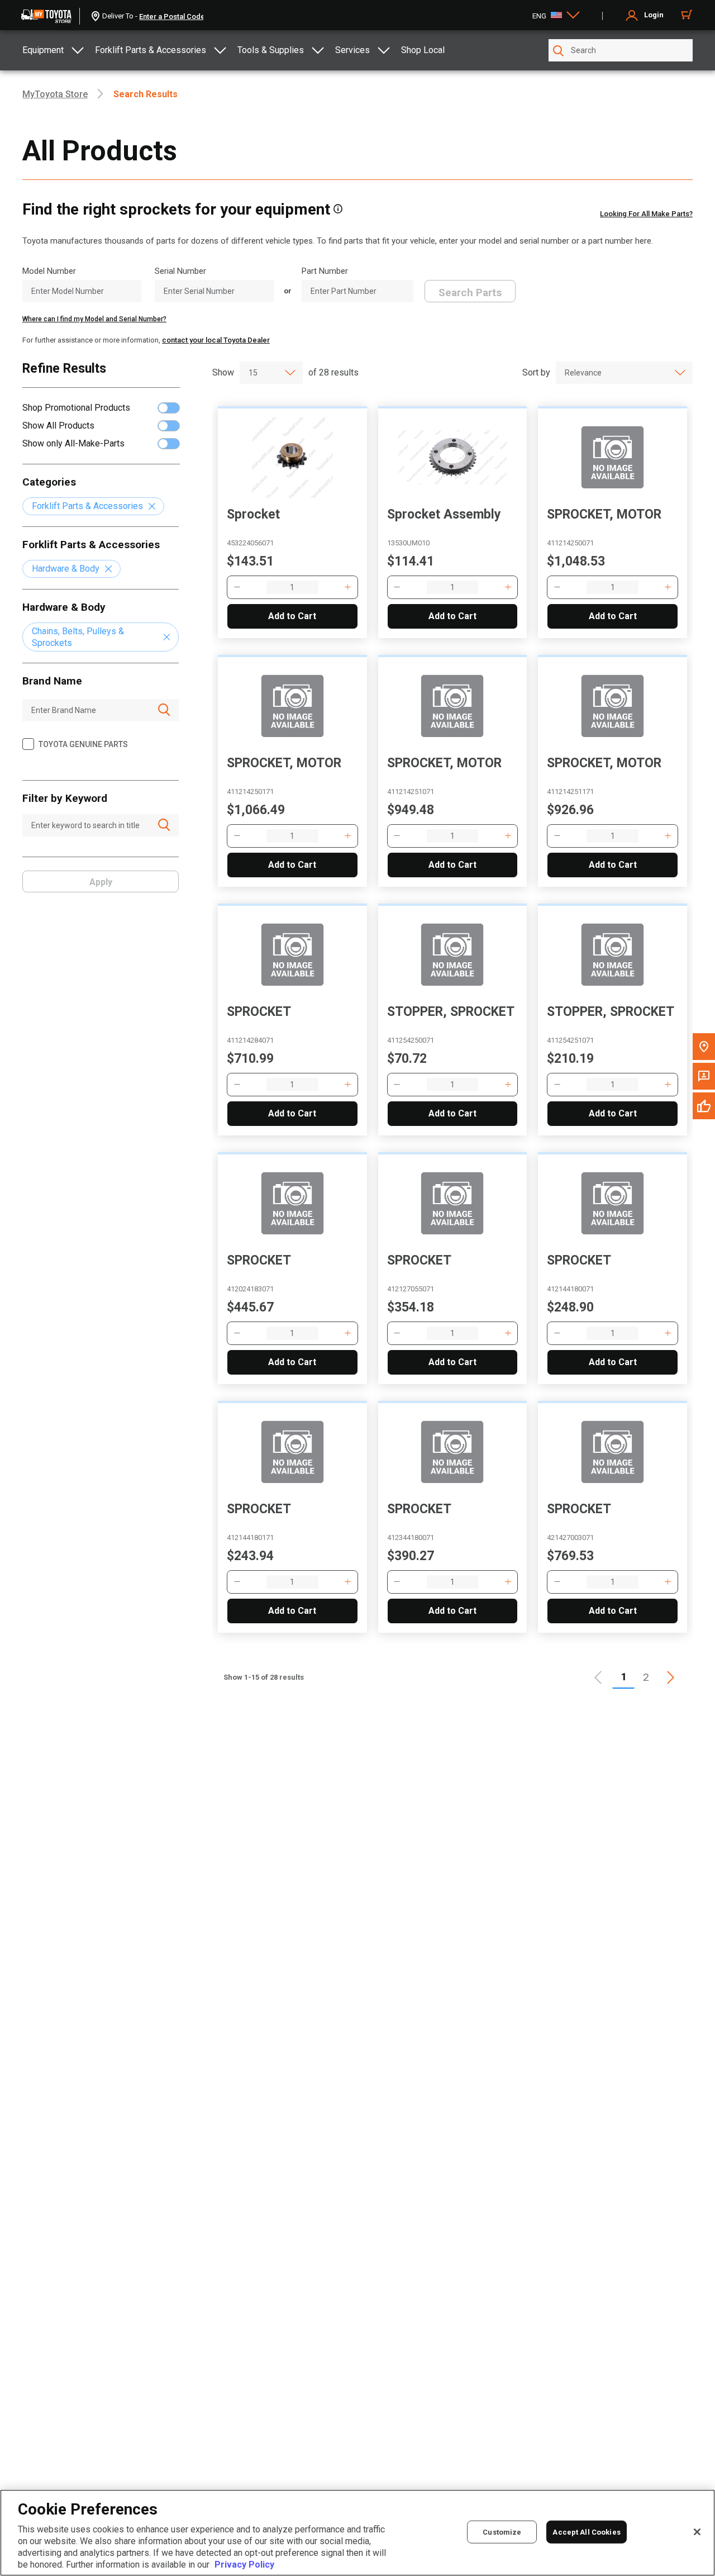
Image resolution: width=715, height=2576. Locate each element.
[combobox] (256, 373)
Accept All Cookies (586, 2532)
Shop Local (423, 50)
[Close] (697, 2532)
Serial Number (180, 271)
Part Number (325, 271)
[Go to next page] (670, 1677)
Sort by (536, 372)
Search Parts (470, 293)
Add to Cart (292, 616)
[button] (237, 587)
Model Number (49, 271)
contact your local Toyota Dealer (216, 340)
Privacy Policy (244, 2565)
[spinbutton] (292, 587)
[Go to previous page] (599, 1677)
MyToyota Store (55, 94)
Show (223, 372)
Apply (101, 882)
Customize (502, 2532)
